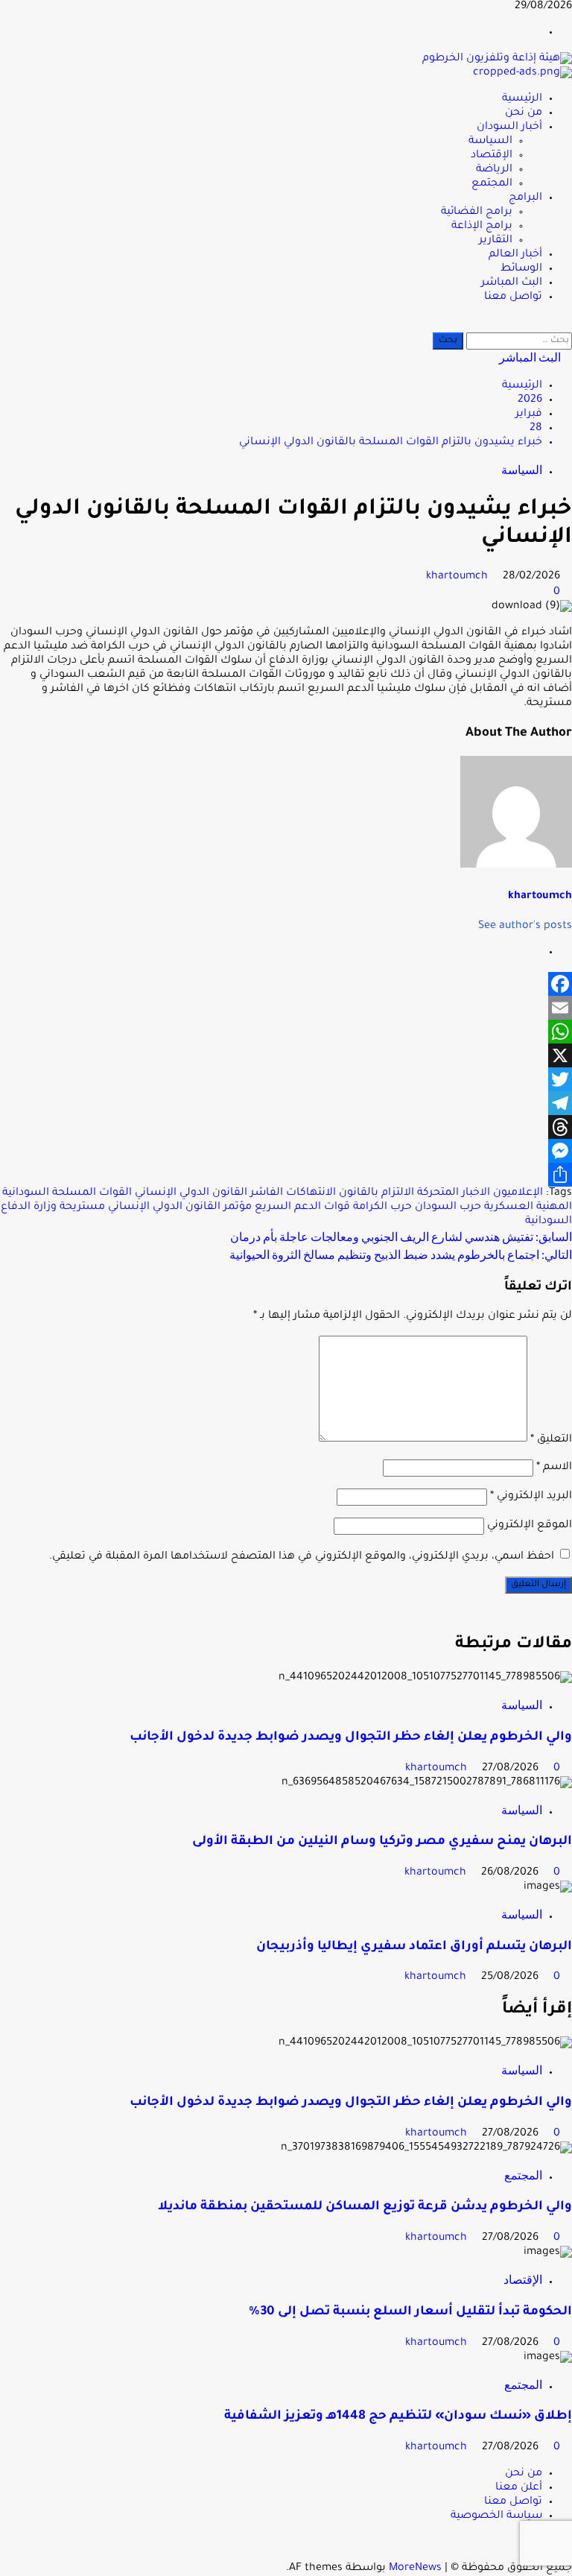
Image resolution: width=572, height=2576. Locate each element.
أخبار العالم (515, 255)
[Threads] (286, 1127)
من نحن (524, 113)
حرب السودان (448, 1207)
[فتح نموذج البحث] (568, 325)
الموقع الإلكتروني (530, 1526)
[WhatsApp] (286, 1032)
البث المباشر (512, 283)
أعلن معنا (519, 2488)
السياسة (490, 142)
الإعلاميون (518, 1193)
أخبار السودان (509, 127)
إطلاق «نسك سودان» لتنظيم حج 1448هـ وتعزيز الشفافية (398, 2417)
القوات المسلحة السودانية (67, 1193)
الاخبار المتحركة (454, 1193)
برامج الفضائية (477, 212)
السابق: (401, 1236)
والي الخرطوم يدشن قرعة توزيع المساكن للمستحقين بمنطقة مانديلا (365, 2207)
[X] (286, 1055)
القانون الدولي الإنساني (191, 1193)
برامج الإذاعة (482, 227)
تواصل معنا (513, 297)
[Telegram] (286, 1103)
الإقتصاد (492, 156)
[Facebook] (286, 984)
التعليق (551, 1440)
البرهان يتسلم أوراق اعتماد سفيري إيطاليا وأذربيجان (414, 1947)
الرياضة (494, 170)
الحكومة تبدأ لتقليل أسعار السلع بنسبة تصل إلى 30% (410, 2313)
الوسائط (521, 269)
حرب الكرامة (382, 1207)
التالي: (401, 1254)
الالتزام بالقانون (376, 1193)
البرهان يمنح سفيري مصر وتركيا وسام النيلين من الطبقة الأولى (382, 1842)
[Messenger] (286, 1151)
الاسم (554, 1468)
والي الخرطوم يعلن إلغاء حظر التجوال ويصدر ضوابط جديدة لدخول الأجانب (351, 1738)
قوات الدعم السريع (302, 1207)
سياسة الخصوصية (496, 2516)
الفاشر (267, 1193)
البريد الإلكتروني (531, 1497)
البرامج (525, 198)
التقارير (496, 241)
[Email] (286, 1008)
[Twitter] (286, 1079)
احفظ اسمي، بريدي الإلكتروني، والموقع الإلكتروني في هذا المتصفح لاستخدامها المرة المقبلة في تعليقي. (302, 1557)
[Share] (286, 1175)
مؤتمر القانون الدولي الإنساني (180, 1207)
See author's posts (525, 926)
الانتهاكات (311, 1193)
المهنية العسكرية (528, 1207)
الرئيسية (522, 99)
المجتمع (492, 184)
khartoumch (458, 577)
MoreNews (415, 2569)
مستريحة (82, 1207)
